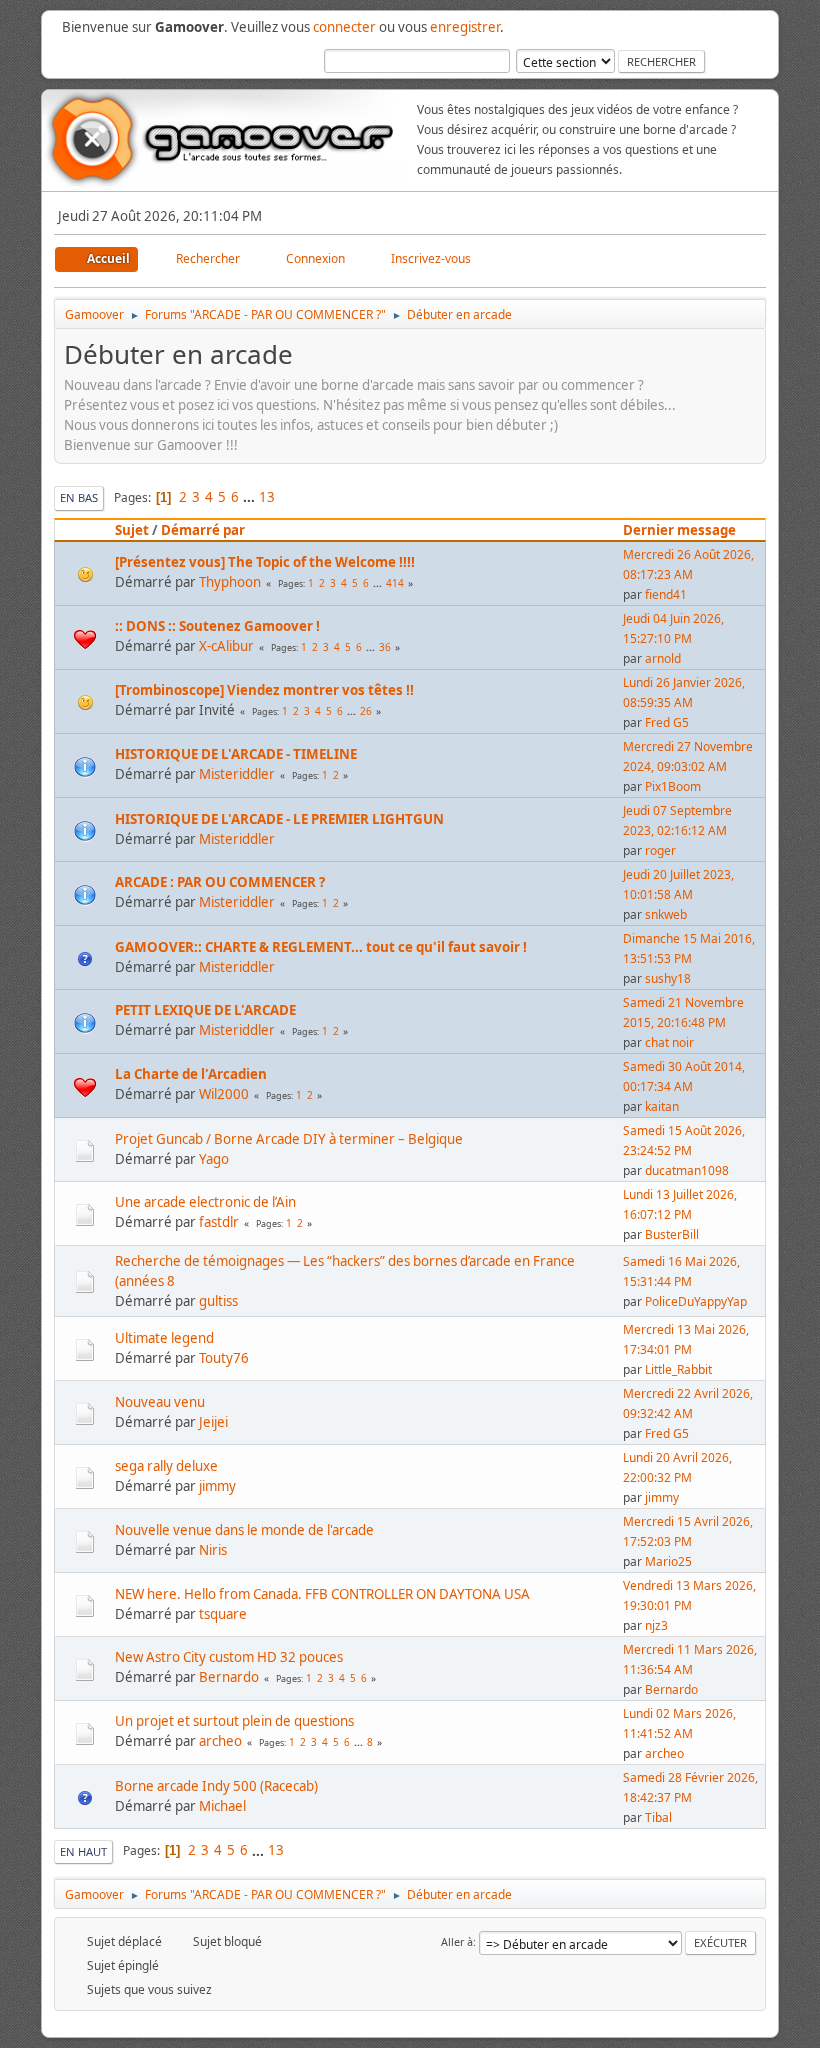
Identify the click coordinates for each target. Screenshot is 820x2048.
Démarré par (203, 530)
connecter (344, 27)
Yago (214, 1159)
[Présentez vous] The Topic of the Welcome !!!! (265, 562)
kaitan (662, 1106)
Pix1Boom (673, 786)
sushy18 (668, 978)
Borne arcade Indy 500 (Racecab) (216, 1786)
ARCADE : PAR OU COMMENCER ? (220, 882)
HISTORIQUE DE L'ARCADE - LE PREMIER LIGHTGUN (279, 819)
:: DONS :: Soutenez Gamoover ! (217, 626)
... (250, 497)
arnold (663, 658)
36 (385, 647)
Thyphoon (230, 582)
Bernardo (229, 1677)
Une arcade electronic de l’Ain (205, 1202)
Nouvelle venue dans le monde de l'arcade (244, 1530)
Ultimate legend (164, 1338)
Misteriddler (237, 774)
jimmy (217, 1486)
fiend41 (666, 594)
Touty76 (224, 1358)
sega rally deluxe (166, 1466)
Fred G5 (667, 722)
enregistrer (465, 27)
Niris (213, 1550)
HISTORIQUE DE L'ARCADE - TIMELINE (236, 754)
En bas (79, 497)
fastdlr (219, 1222)
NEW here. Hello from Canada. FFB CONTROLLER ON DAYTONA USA (322, 1594)
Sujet (132, 530)
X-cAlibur (226, 646)
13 (267, 497)
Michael (222, 1806)
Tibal (658, 1817)
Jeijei (213, 1422)
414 (395, 583)
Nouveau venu (160, 1402)
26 (366, 711)
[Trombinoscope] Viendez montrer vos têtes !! (264, 690)
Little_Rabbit (678, 1369)
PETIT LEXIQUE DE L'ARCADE (205, 1010)
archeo (220, 1741)
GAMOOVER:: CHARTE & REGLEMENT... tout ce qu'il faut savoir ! (321, 947)
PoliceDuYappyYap (696, 1301)
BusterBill (672, 1234)
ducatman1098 (687, 1170)
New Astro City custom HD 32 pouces (229, 1657)
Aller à (457, 1941)
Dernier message (679, 530)
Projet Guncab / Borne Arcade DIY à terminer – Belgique (289, 1139)
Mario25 (668, 1561)
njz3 (656, 1625)
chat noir (669, 1042)
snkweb (666, 914)
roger (660, 850)
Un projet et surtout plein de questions (234, 1721)
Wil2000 (224, 1094)
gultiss (218, 1301)
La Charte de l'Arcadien (191, 1074)
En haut (83, 1851)
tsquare (223, 1614)
